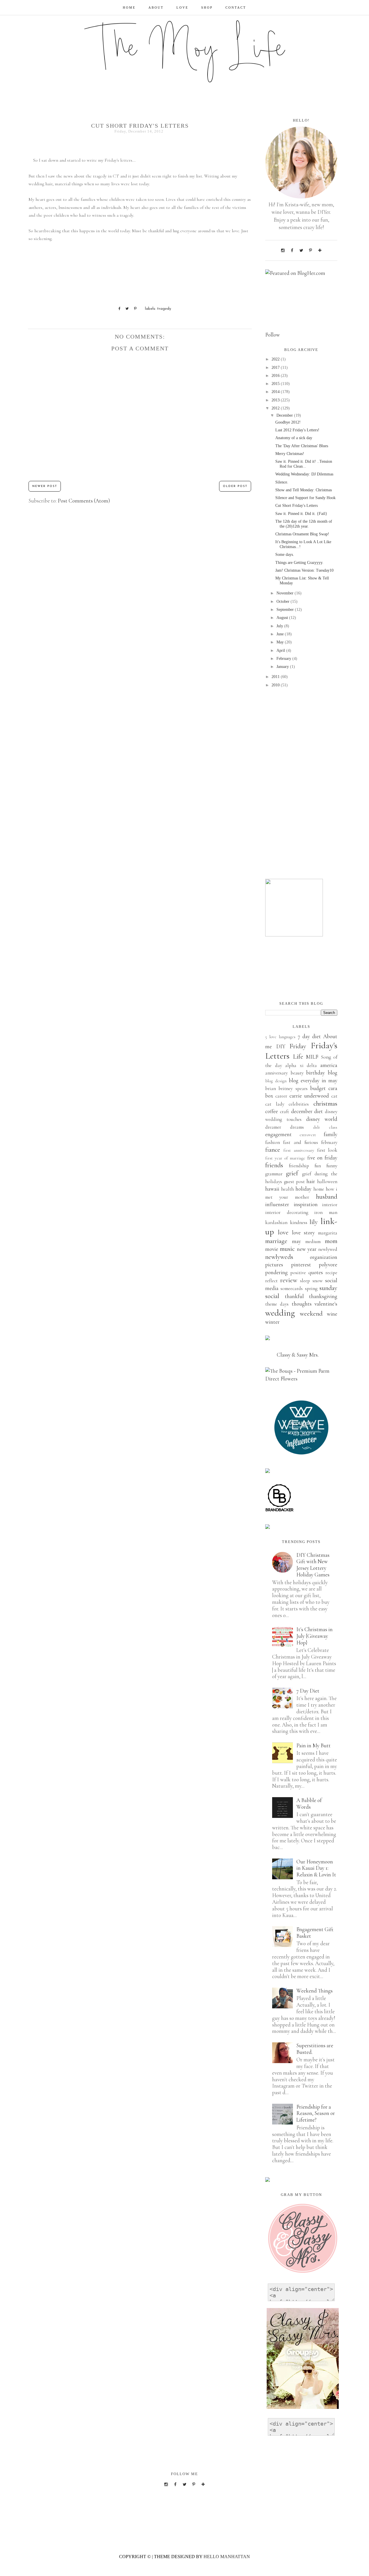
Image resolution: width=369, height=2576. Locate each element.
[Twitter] (301, 250)
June (281, 634)
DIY (281, 1046)
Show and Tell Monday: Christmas (304, 490)
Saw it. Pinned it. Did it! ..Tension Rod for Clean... (304, 464)
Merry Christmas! (290, 454)
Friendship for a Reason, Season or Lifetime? (316, 2113)
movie (272, 1249)
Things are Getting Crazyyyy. (299, 563)
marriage (276, 1241)
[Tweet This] (125, 309)
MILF (312, 1057)
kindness (299, 1222)
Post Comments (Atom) (84, 501)
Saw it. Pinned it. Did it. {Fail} (301, 514)
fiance (273, 1150)
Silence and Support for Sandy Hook (305, 498)
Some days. (285, 555)
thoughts (302, 1304)
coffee (272, 1111)
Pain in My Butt (314, 1745)
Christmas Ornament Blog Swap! (302, 534)
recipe (331, 1273)
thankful (294, 1296)
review (289, 1280)
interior (330, 1205)
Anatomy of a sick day (294, 438)
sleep (305, 1281)
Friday (298, 1046)
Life (298, 1057)
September (286, 610)
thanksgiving (323, 1296)
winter (272, 1322)
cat (334, 1096)
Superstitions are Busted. (315, 2049)
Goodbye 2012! (288, 422)
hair (311, 1181)
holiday (303, 1189)
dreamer (273, 1127)
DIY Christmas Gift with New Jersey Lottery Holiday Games (313, 1565)
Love (182, 7)
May (281, 642)
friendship (299, 1166)
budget (318, 1088)
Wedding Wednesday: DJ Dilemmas (304, 474)
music (287, 1249)
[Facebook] (292, 250)
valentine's (326, 1304)
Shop (207, 7)
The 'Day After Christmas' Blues (302, 446)
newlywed (328, 1249)
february (329, 1142)
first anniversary (299, 1150)
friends (274, 1165)
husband (327, 1197)
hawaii (272, 1189)
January (283, 667)
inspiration (306, 1204)
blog (333, 1073)
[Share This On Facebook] (117, 309)
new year (307, 1249)
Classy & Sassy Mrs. (298, 1355)
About (156, 7)
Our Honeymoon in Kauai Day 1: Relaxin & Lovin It (316, 1868)
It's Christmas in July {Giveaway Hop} (315, 1636)
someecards (292, 1288)
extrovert (308, 1135)
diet (319, 1111)
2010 (276, 685)
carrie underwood (309, 1096)
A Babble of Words (309, 1803)
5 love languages (280, 1037)
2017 (276, 368)
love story (303, 1233)
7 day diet (309, 1036)
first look (327, 1150)
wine (332, 1314)
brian (271, 1088)
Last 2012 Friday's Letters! (297, 430)
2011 (276, 677)
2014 (276, 392)
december (302, 1111)
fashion (273, 1142)
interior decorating (287, 1212)
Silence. (282, 482)
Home (129, 7)
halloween (327, 1182)
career (281, 1096)
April (281, 650)
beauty (297, 1073)
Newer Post (45, 486)
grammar (274, 1174)
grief (292, 1173)
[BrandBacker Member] (280, 1511)
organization (324, 1257)
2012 (276, 408)
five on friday (322, 1158)
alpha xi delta (301, 1065)
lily (314, 1222)
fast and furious (301, 1142)
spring (311, 1288)
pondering (276, 1272)
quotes (316, 1272)
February (284, 659)
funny (332, 1166)
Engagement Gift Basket (315, 1933)
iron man (326, 1212)
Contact (236, 7)
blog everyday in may (313, 1080)
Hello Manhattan (227, 2557)
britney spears (293, 1088)
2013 (276, 400)
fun (318, 1166)
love (283, 1232)
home (319, 1189)
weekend (311, 1314)
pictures (274, 1265)
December (285, 415)
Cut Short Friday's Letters (296, 506)
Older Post (235, 486)
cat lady (275, 1104)
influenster (277, 1204)
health (287, 1189)
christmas (325, 1104)
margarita (328, 1233)
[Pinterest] (310, 250)
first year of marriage (285, 1158)
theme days (277, 1304)
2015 (276, 384)
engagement (278, 1134)
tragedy (164, 309)
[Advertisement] (301, 784)
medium (313, 1241)
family (331, 1134)
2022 (276, 359)
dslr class (325, 1127)
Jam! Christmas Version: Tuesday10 (304, 570)
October (284, 601)
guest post (294, 1182)
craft (285, 1112)
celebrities (299, 1104)
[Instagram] (283, 250)
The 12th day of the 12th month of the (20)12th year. (304, 524)
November (286, 593)
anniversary (276, 1073)
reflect (271, 1281)
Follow (273, 335)
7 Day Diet (308, 1691)
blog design (276, 1081)
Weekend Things (315, 1991)
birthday (316, 1073)
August (283, 618)
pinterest (301, 1265)
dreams (297, 1127)
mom (331, 1241)
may (296, 1241)
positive (298, 1273)
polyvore (328, 1265)
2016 (276, 376)
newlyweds (279, 1257)
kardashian (276, 1222)
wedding (280, 1313)
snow (318, 1281)
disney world (322, 1119)
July (280, 626)
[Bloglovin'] (320, 250)
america (329, 1065)
